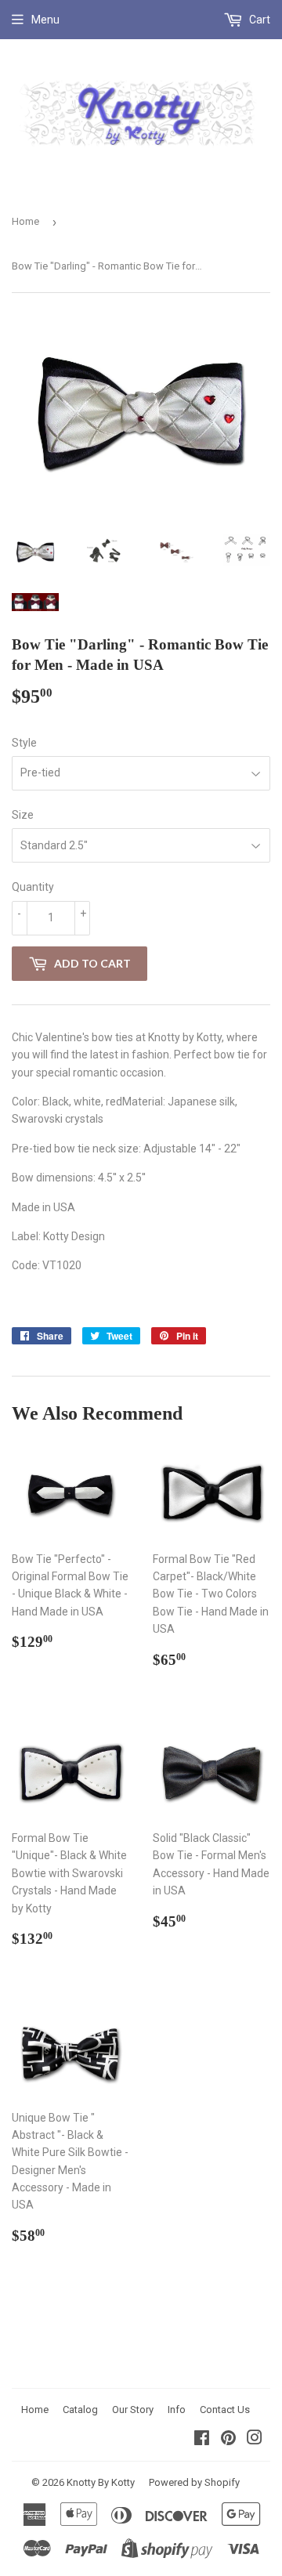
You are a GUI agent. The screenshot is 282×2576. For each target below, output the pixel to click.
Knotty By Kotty (101, 2482)
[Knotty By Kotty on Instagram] (255, 2440)
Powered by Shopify (194, 2482)
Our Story (133, 2410)
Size (23, 815)
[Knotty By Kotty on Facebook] (202, 2440)
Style (24, 743)
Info (177, 2410)
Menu (45, 20)
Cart (258, 20)
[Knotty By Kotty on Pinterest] (228, 2440)
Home (25, 221)
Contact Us (225, 2410)
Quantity (33, 887)
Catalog (80, 2410)
